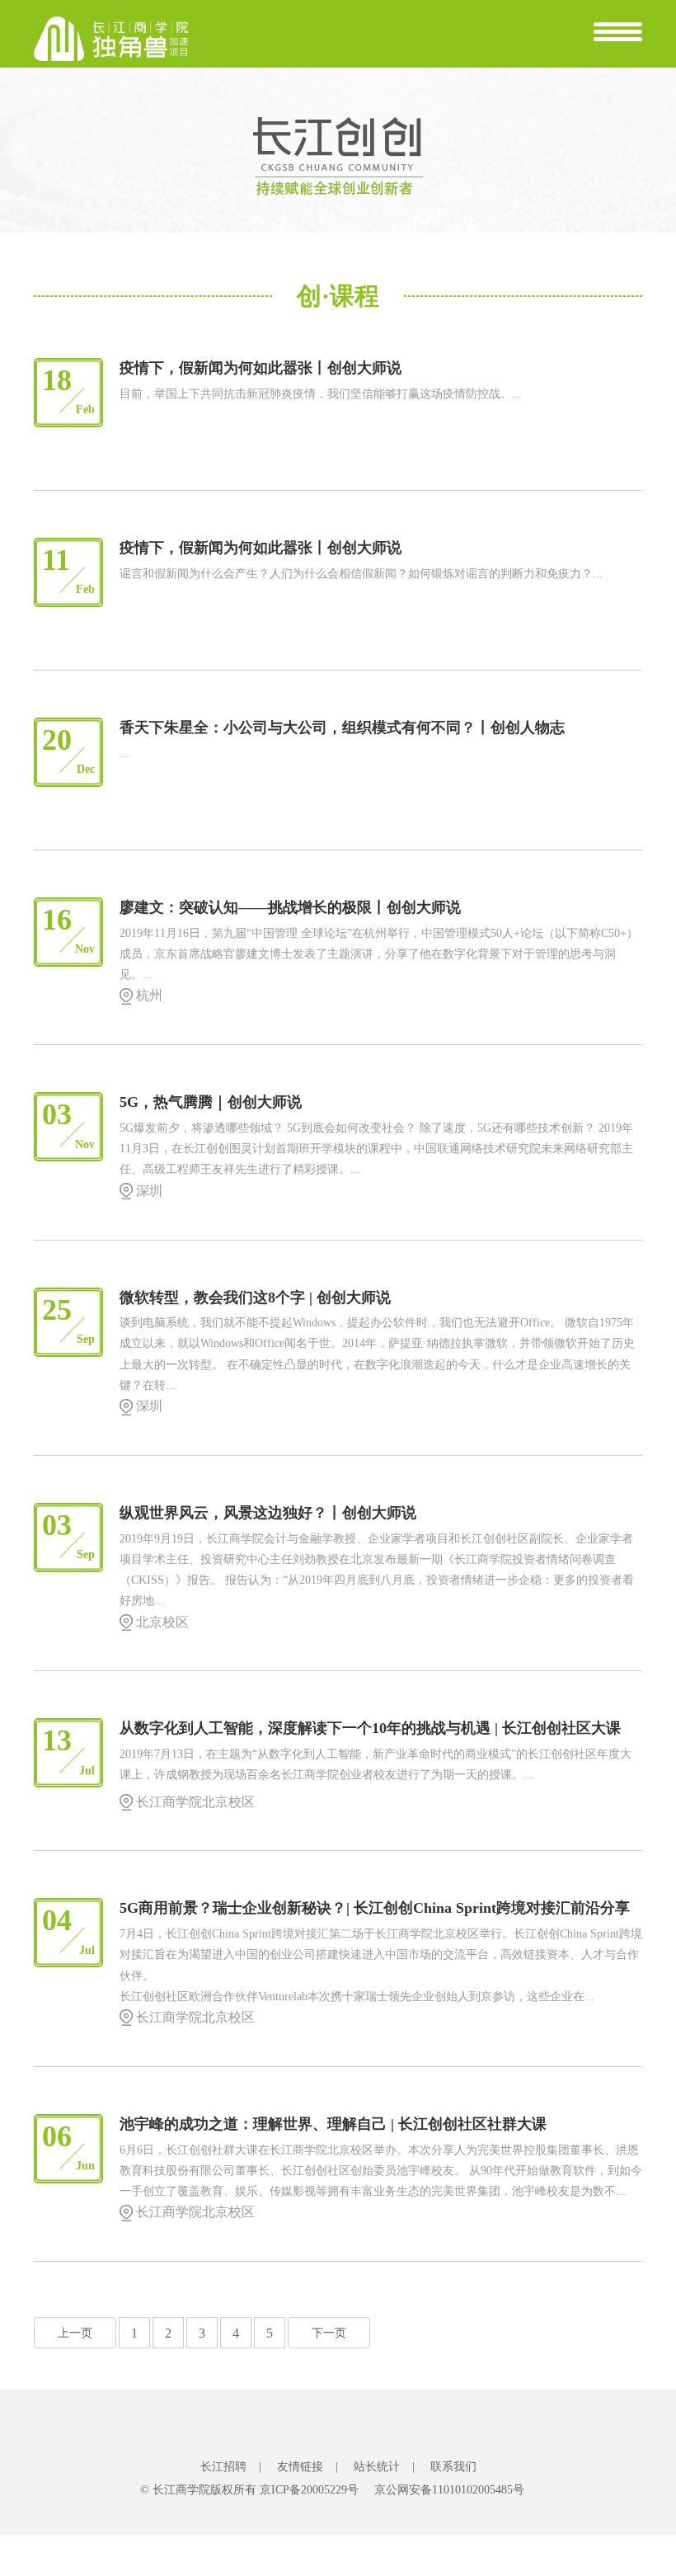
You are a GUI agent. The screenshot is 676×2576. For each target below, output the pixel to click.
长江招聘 (223, 2467)
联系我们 (453, 2467)
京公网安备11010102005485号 (449, 2490)
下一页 (329, 2333)
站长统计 (377, 2467)
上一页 (75, 2333)
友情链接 (300, 2467)
